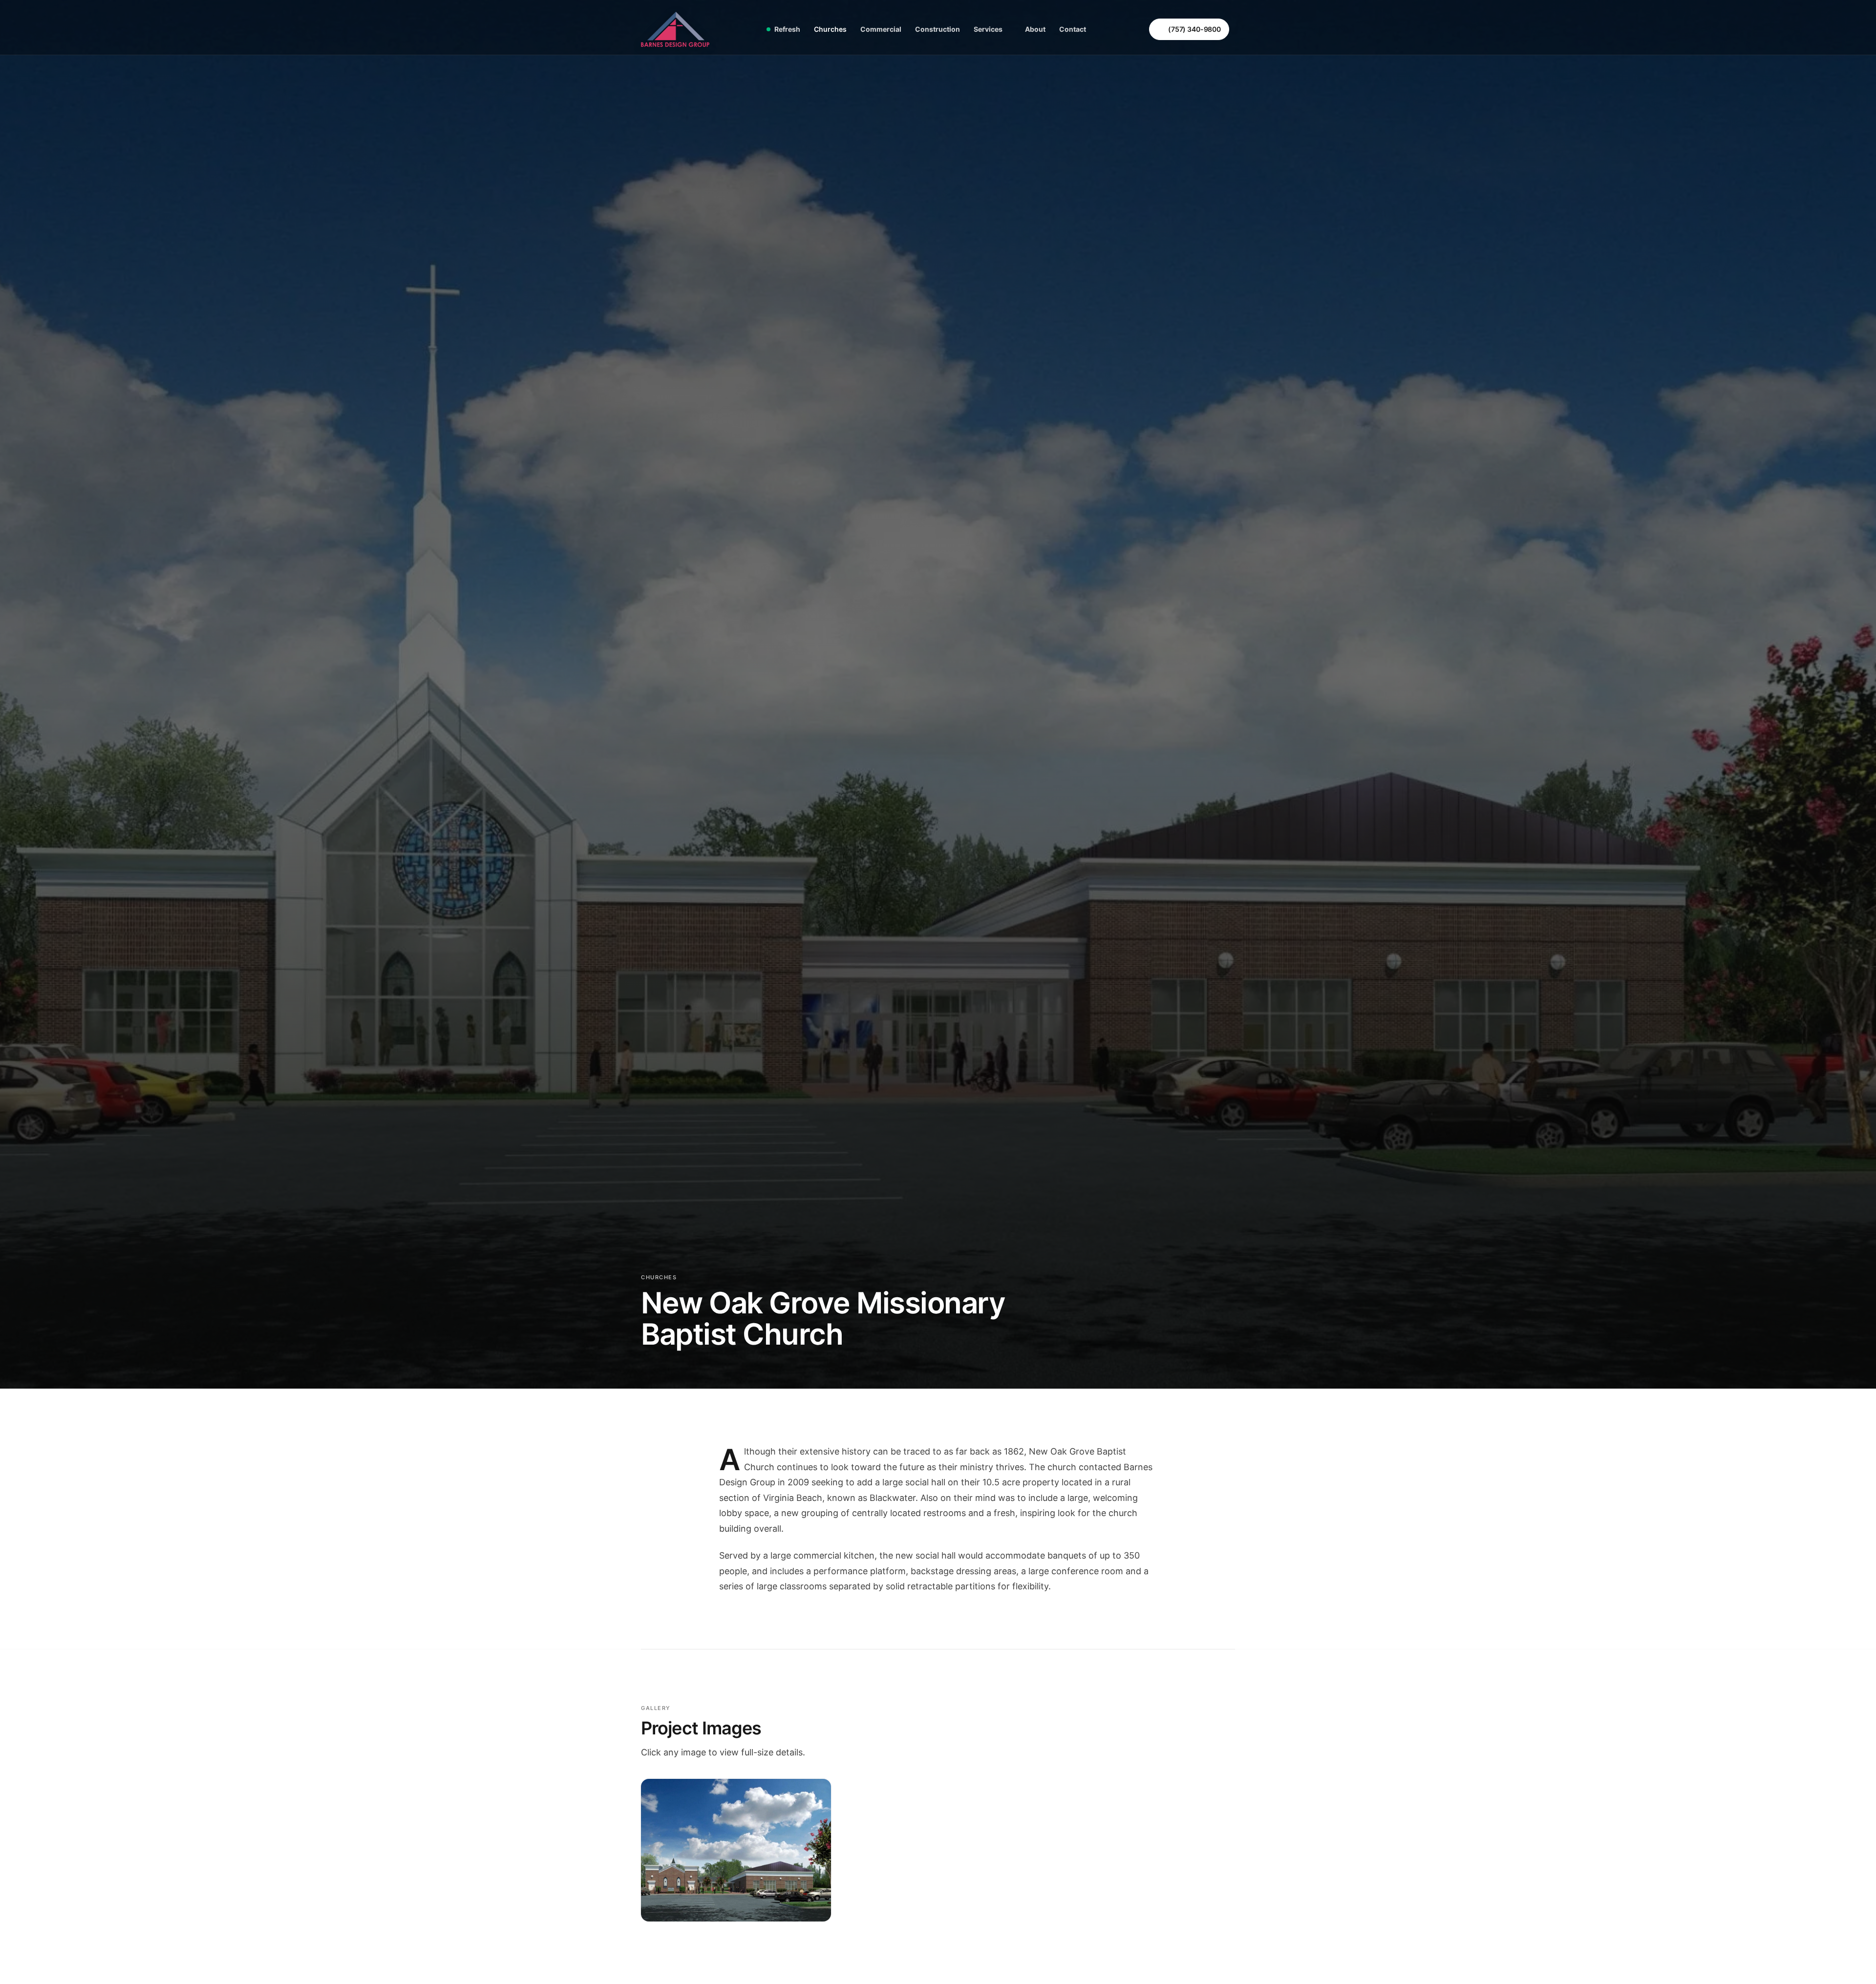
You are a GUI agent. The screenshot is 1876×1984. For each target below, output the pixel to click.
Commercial (881, 29)
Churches (830, 29)
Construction (938, 29)
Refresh (787, 29)
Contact (1073, 29)
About (1035, 29)
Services (988, 29)
